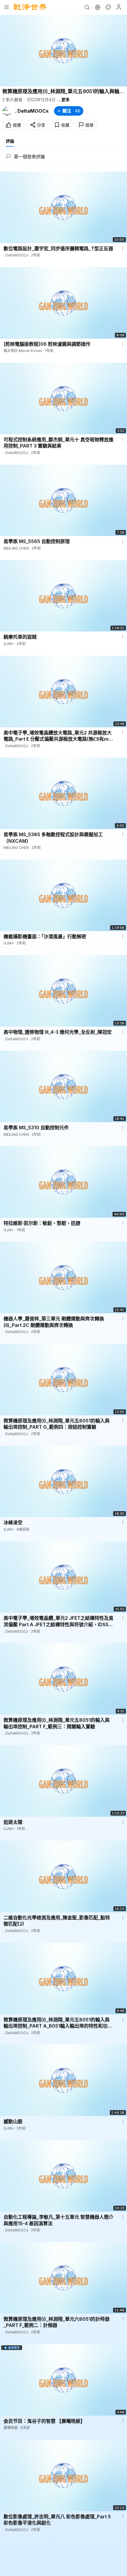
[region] (63, 51)
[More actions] (123, 248)
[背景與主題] (108, 7)
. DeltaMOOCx (32, 111)
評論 (10, 141)
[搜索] (87, 7)
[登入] (119, 7)
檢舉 (89, 125)
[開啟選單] (6, 7)
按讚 (17, 125)
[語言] (97, 7)
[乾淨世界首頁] (30, 7)
